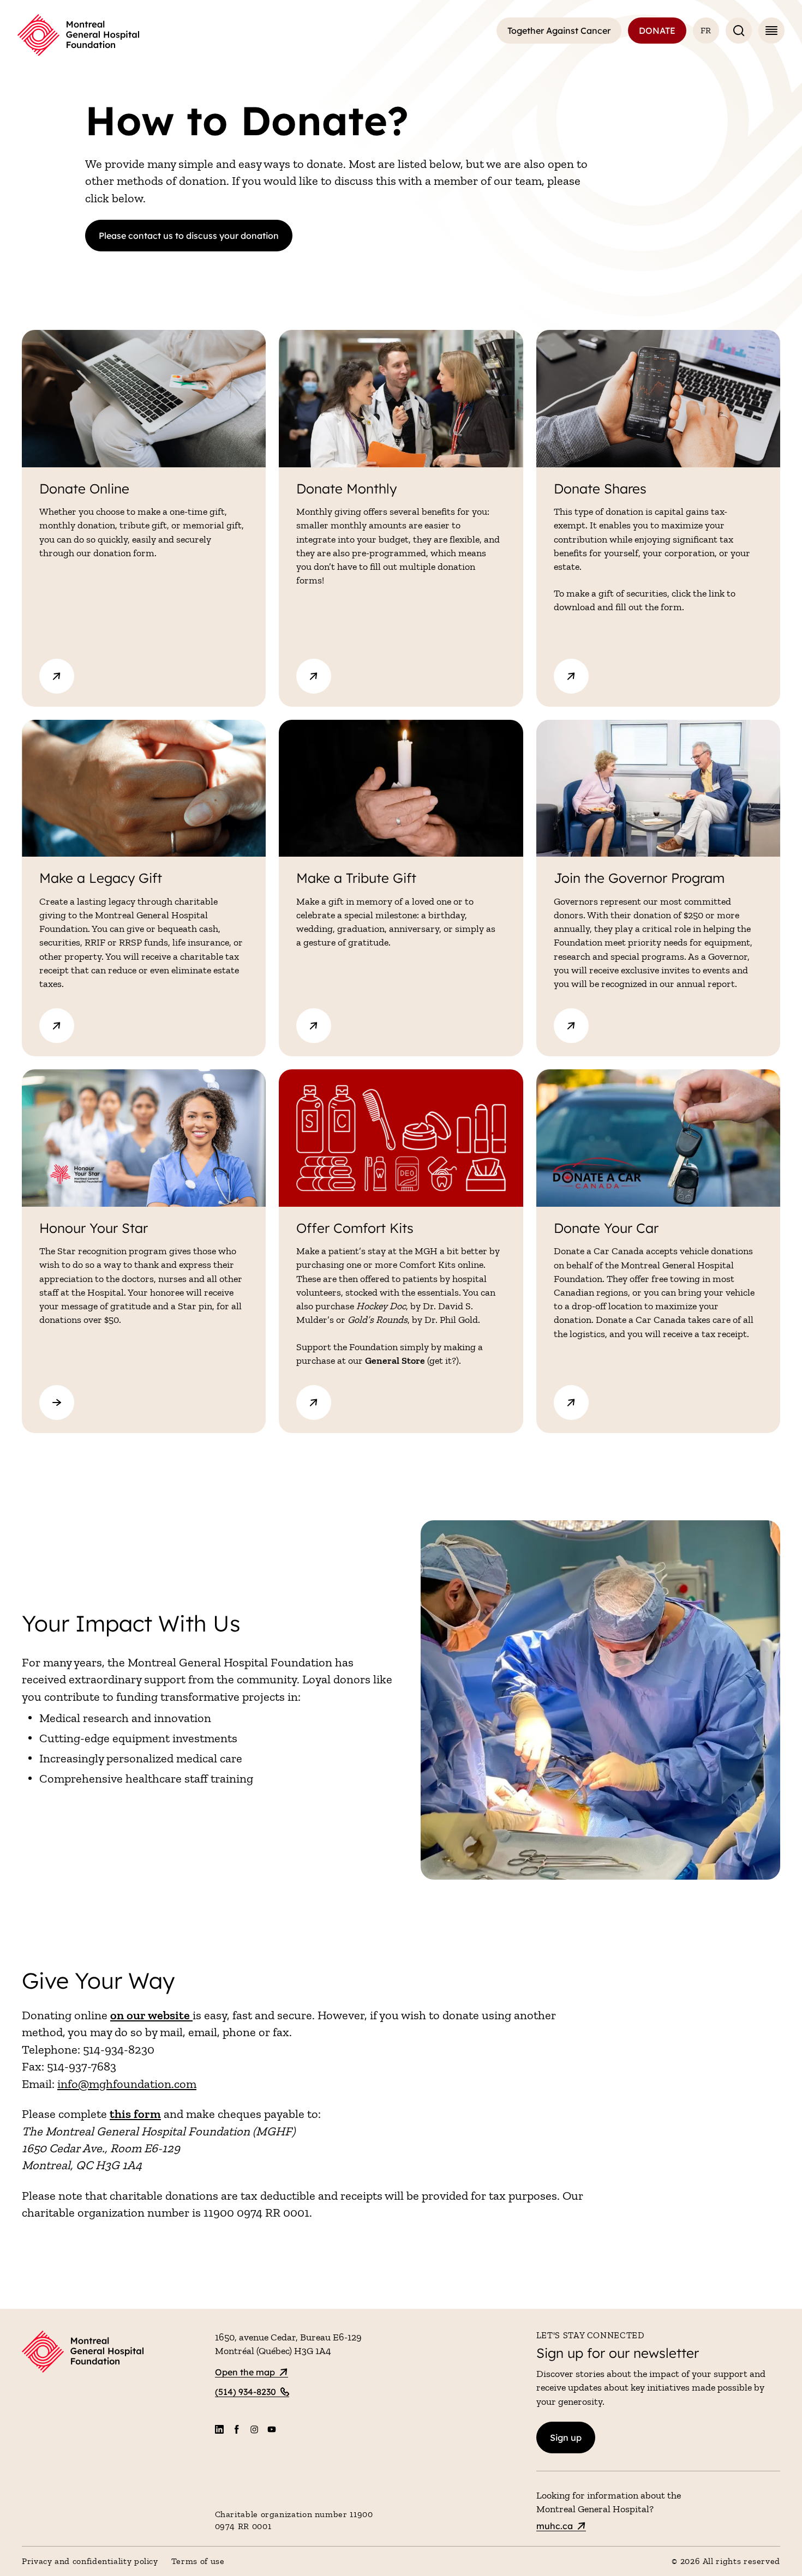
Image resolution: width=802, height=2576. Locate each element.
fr (706, 30)
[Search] (739, 31)
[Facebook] (237, 2429)
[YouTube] (272, 2429)
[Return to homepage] (112, 2353)
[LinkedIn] (219, 2429)
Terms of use (198, 2561)
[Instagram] (254, 2429)
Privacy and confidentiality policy (90, 2561)
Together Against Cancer (559, 31)
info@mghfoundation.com (127, 2084)
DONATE (657, 31)
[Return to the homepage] (78, 35)
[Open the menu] (771, 31)
